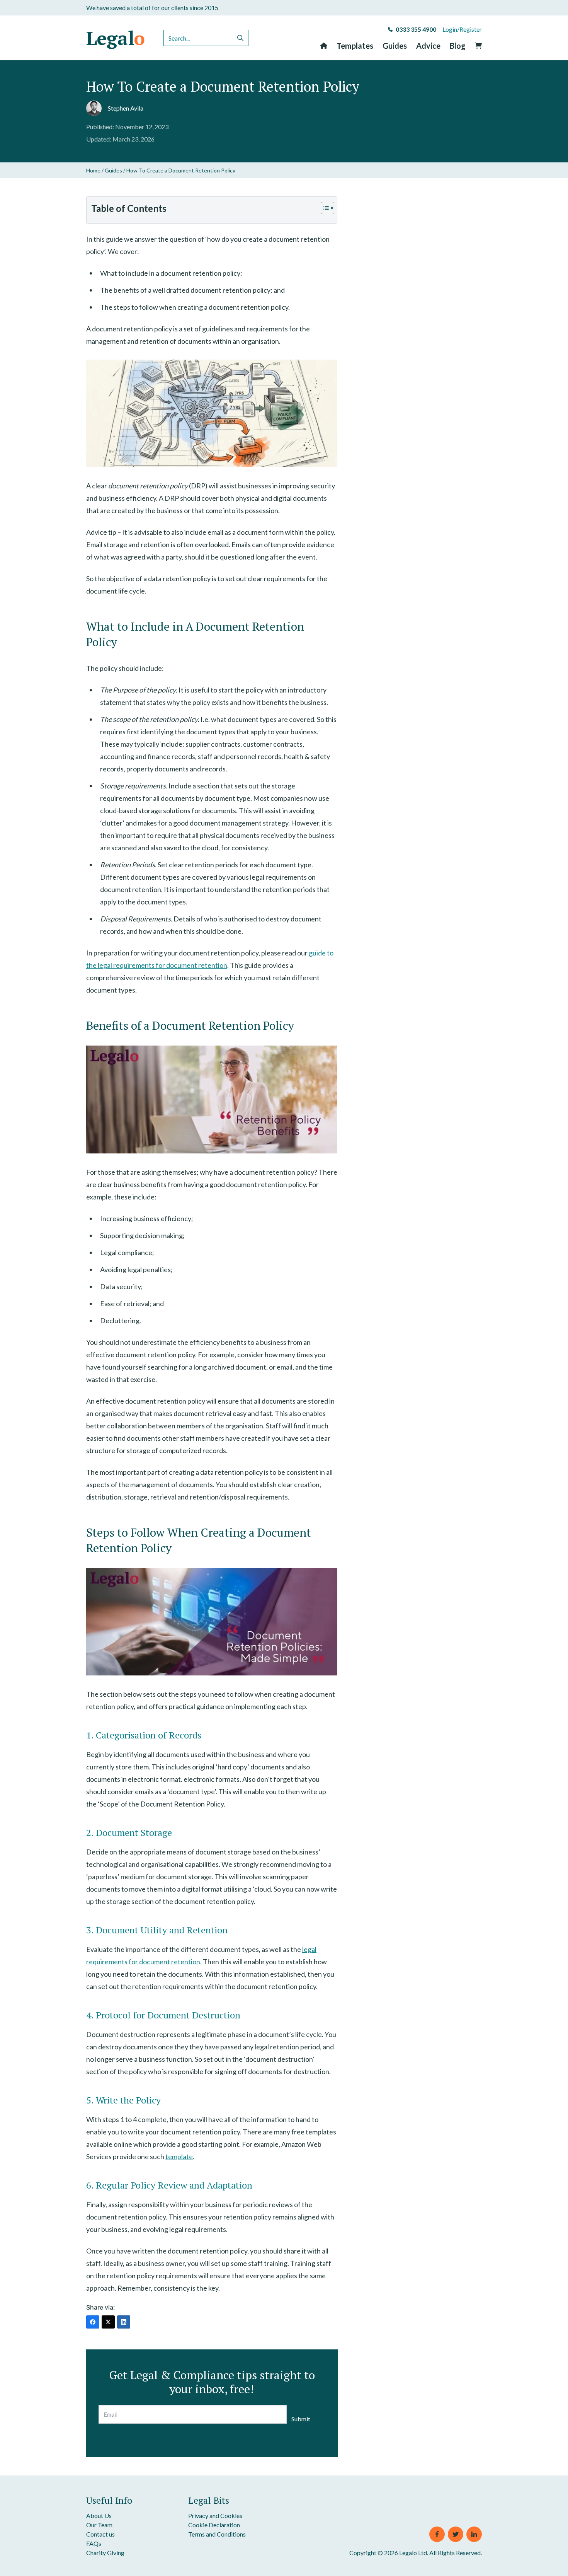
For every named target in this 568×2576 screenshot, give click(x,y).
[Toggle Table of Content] (324, 208)
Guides (395, 46)
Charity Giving (105, 2553)
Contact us (100, 2534)
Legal (116, 38)
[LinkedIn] (124, 2322)
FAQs (94, 2543)
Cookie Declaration (214, 2525)
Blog (458, 46)
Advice (428, 46)
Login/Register (462, 29)
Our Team (99, 2525)
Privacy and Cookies (215, 2515)
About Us (99, 2515)
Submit (301, 2419)
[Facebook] (93, 2322)
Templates (355, 46)
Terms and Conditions (217, 2534)
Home (93, 170)
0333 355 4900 (416, 29)
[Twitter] (108, 2322)
